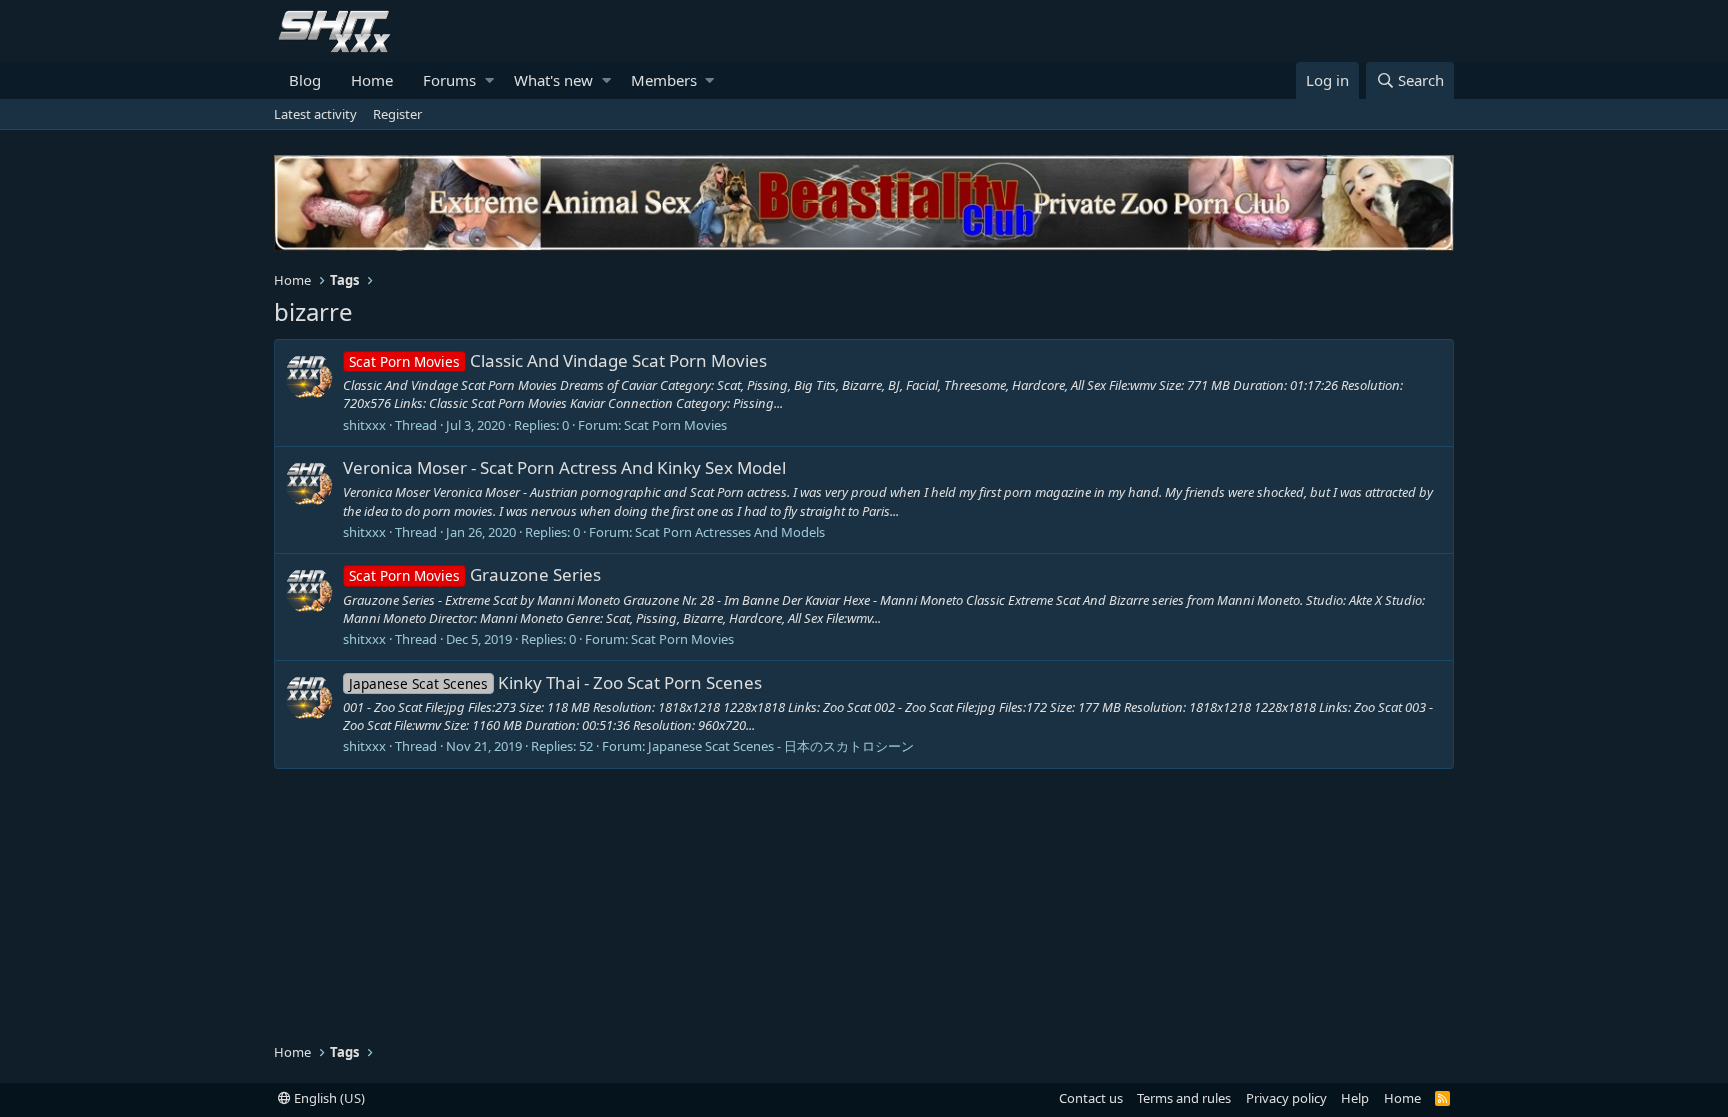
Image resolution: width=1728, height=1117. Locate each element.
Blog (305, 80)
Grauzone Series (475, 574)
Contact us (1091, 1098)
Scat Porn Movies (675, 425)
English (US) (328, 1098)
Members (664, 80)
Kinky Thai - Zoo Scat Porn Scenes (555, 682)
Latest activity (315, 114)
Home (372, 80)
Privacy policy (1286, 1098)
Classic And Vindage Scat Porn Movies (558, 360)
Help (1355, 1098)
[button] (489, 80)
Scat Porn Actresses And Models (730, 532)
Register (397, 114)
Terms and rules (1184, 1098)
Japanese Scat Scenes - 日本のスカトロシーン (781, 746)
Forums (449, 80)
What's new (553, 80)
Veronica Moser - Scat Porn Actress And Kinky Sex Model (564, 467)
